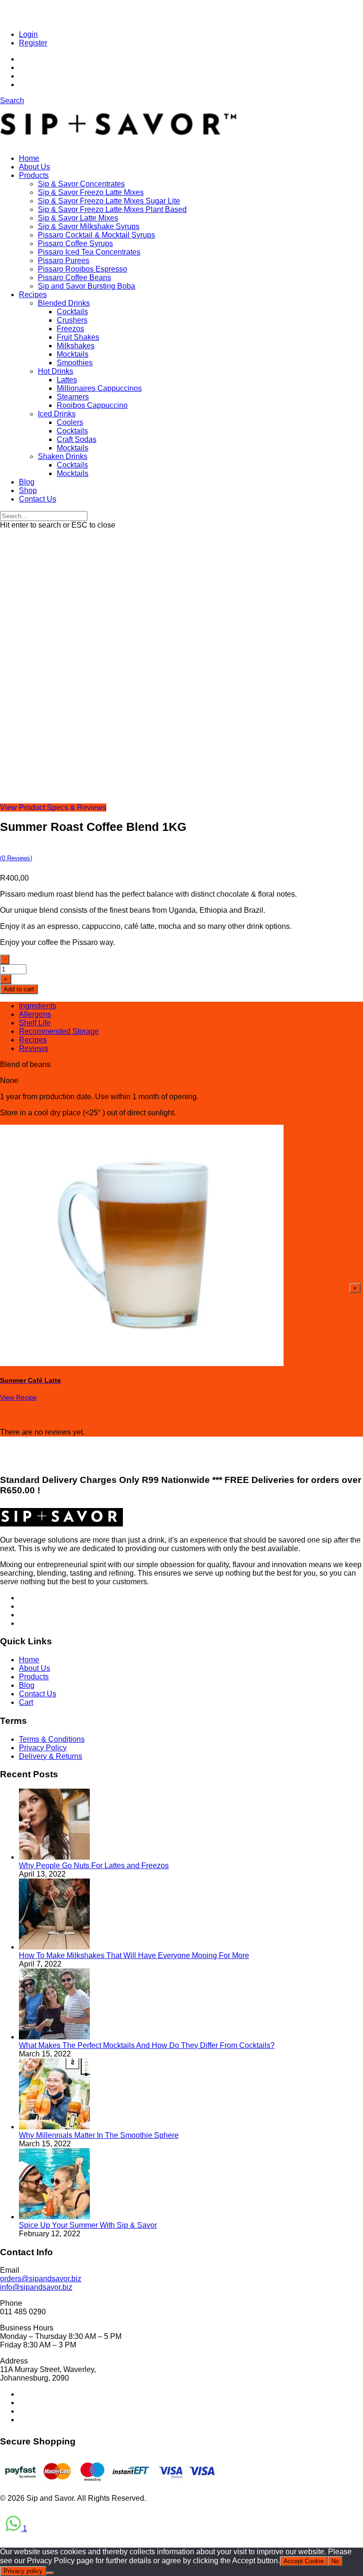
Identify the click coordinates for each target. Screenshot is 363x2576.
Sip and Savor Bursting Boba (86, 286)
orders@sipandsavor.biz (41, 2279)
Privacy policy (23, 2571)
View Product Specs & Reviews (53, 807)
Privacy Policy (43, 1748)
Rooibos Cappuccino (92, 405)
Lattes (67, 380)
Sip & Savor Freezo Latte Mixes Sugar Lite (109, 201)
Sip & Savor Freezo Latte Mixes (91, 192)
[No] (50, 2573)
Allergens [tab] (35, 1014)
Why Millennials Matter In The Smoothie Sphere (99, 2135)
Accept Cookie (304, 2561)
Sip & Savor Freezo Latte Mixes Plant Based (112, 209)
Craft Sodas (77, 439)
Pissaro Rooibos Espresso (82, 269)
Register (33, 43)
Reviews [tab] (34, 1048)
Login (28, 34)
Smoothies (75, 363)
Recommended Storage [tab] (59, 1031)
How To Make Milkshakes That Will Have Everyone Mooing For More (134, 1955)
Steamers (73, 397)
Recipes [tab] (33, 1040)
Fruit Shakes (78, 337)
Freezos (70, 329)
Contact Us (38, 499)
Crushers (72, 320)
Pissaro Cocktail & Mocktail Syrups (96, 235)
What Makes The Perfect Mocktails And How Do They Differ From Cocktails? (147, 2045)
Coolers (70, 422)
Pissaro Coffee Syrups (75, 243)
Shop (28, 490)
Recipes (33, 295)
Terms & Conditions (52, 1739)
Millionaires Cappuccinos (99, 388)
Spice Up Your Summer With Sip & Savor (88, 2225)
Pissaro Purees (64, 260)
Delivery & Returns (51, 1756)
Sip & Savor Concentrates (81, 184)
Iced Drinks (57, 414)
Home (29, 158)
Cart (26, 1702)
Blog (27, 482)
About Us (35, 167)
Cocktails (72, 312)
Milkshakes (76, 346)
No (335, 2561)
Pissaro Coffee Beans (74, 278)
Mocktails (73, 354)
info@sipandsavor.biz (36, 2287)
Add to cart (19, 989)
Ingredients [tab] (38, 1006)
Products (34, 175)
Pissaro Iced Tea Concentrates (89, 252)
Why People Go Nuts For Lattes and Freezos (94, 1866)
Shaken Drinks (63, 456)
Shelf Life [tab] (35, 1023)
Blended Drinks (64, 303)
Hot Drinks (56, 371)
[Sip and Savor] (119, 142)
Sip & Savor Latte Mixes (78, 218)
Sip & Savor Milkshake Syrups (89, 226)
